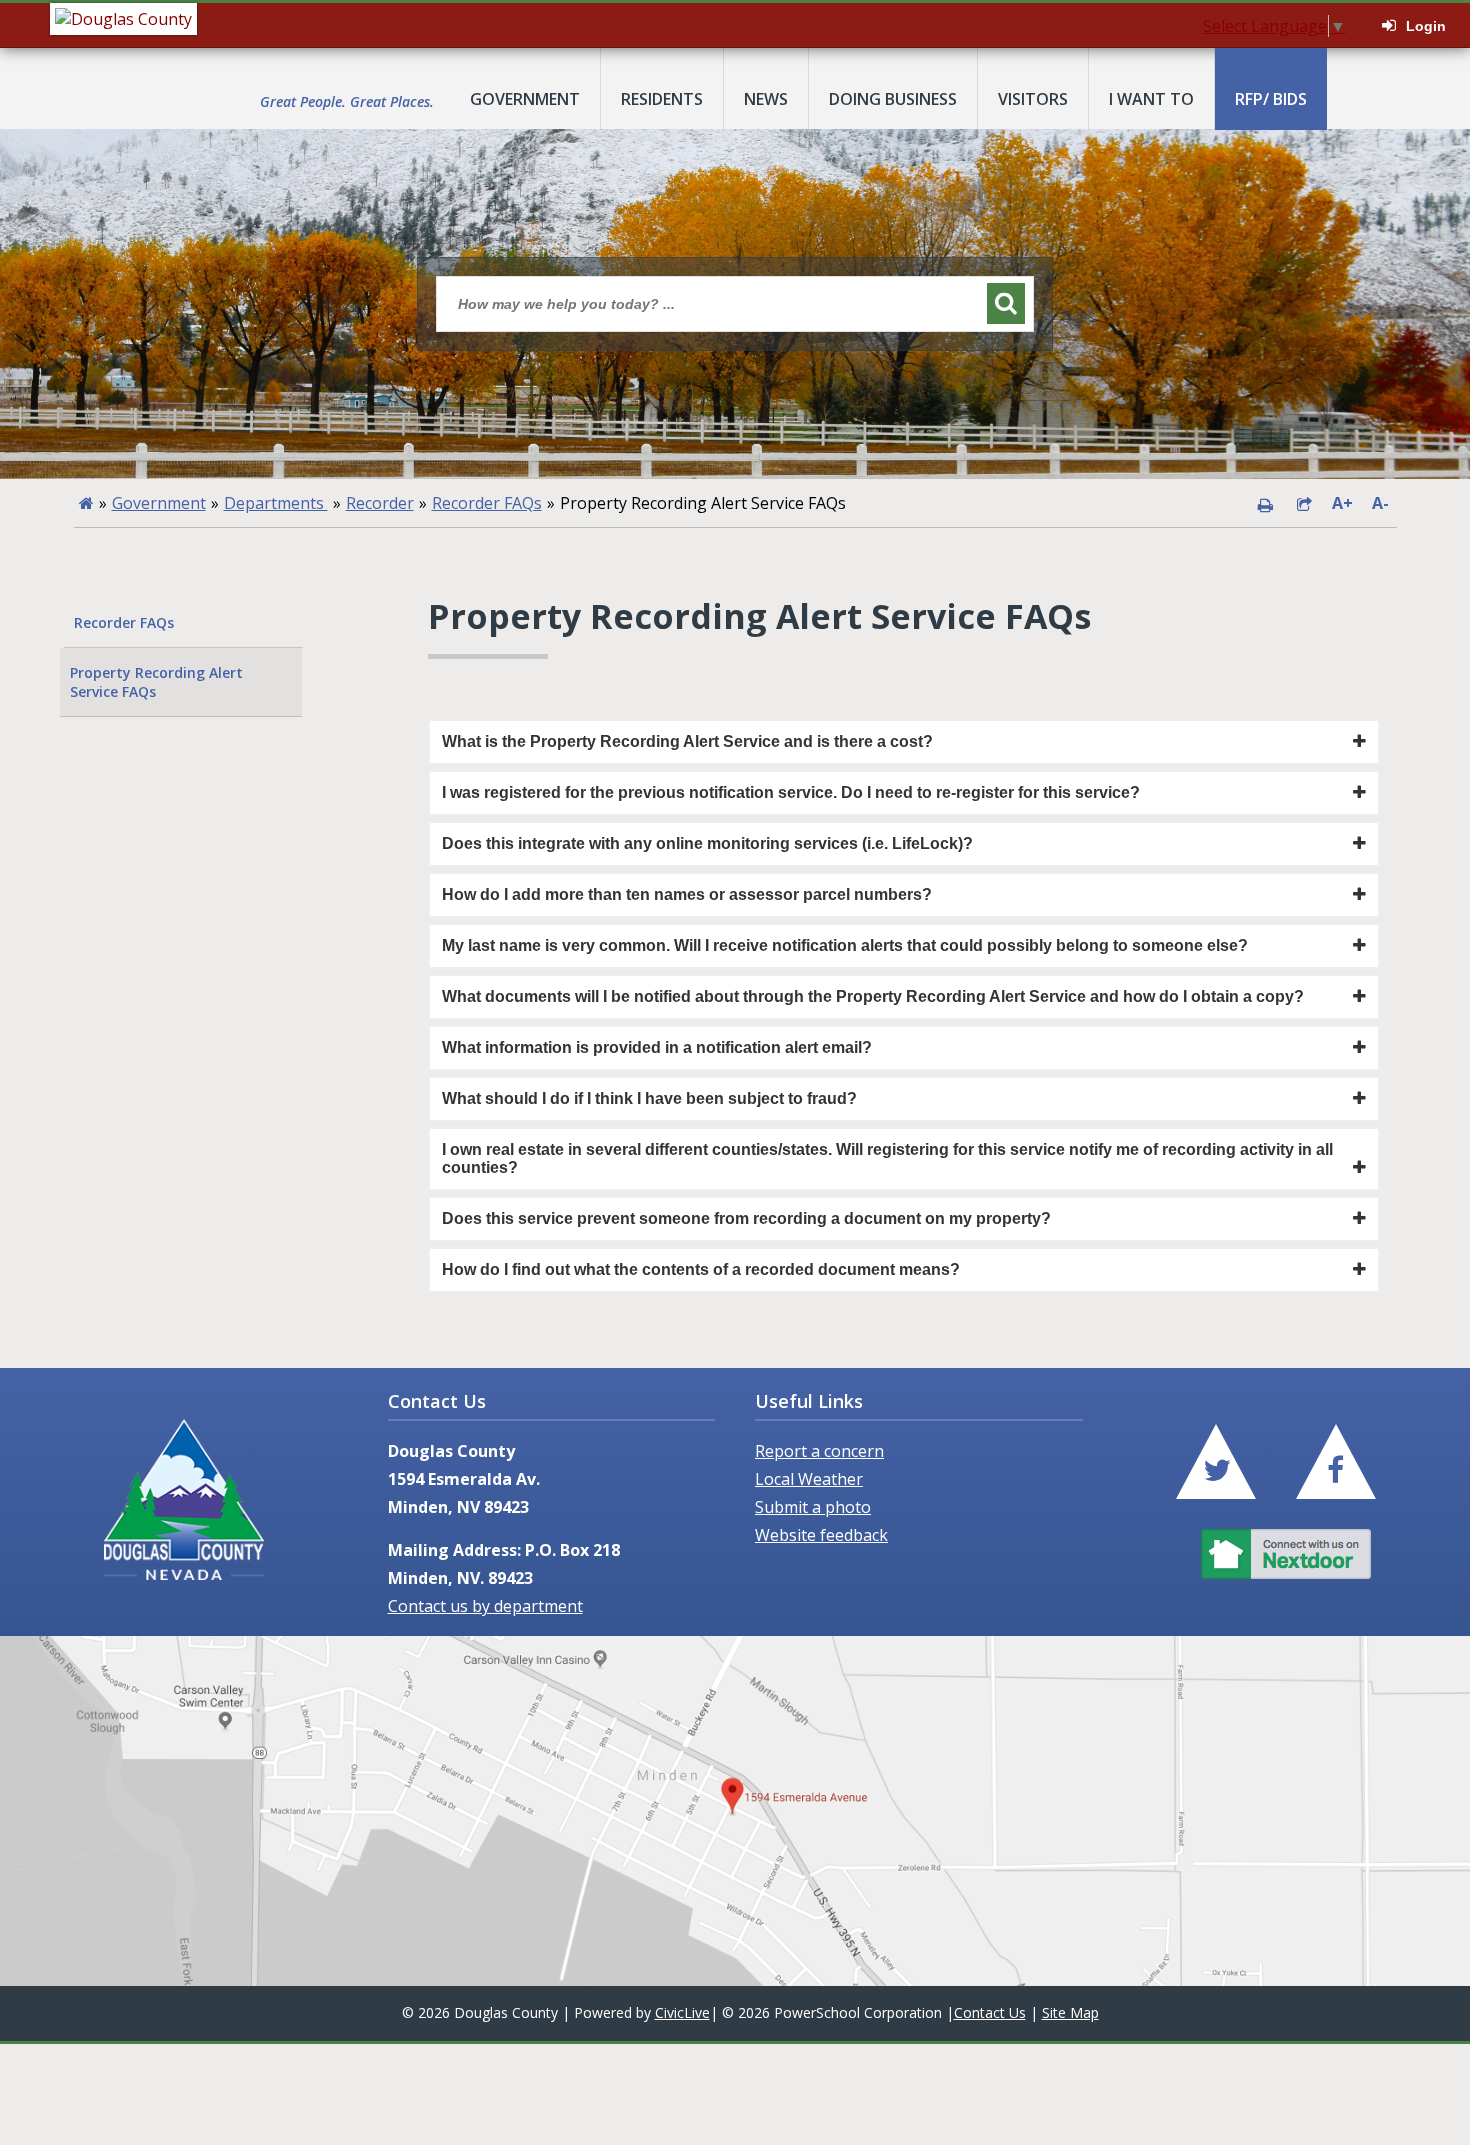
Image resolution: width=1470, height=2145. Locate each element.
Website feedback (821, 1535)
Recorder (380, 503)
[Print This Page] (1265, 503)
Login (1426, 26)
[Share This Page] (1304, 503)
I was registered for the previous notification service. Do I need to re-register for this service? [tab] (791, 792)
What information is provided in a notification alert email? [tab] (657, 1047)
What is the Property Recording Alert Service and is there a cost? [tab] (687, 741)
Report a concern (819, 1451)
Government (159, 503)
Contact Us (990, 2012)
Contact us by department (485, 1606)
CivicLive (682, 2012)
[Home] (86, 503)
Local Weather (809, 1479)
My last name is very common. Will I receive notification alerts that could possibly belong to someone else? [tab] (845, 945)
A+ (1342, 503)
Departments (276, 503)
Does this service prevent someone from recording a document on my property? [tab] (746, 1218)
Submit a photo (813, 1507)
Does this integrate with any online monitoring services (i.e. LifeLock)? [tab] (707, 843)
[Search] (1006, 303)
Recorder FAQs (487, 503)
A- (1380, 503)
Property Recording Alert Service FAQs (156, 682)
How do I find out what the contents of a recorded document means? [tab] (701, 1269)
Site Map (1070, 2012)
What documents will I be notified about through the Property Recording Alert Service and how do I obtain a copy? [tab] (873, 996)
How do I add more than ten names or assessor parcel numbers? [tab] (687, 894)
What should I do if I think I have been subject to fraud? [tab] (649, 1098)
